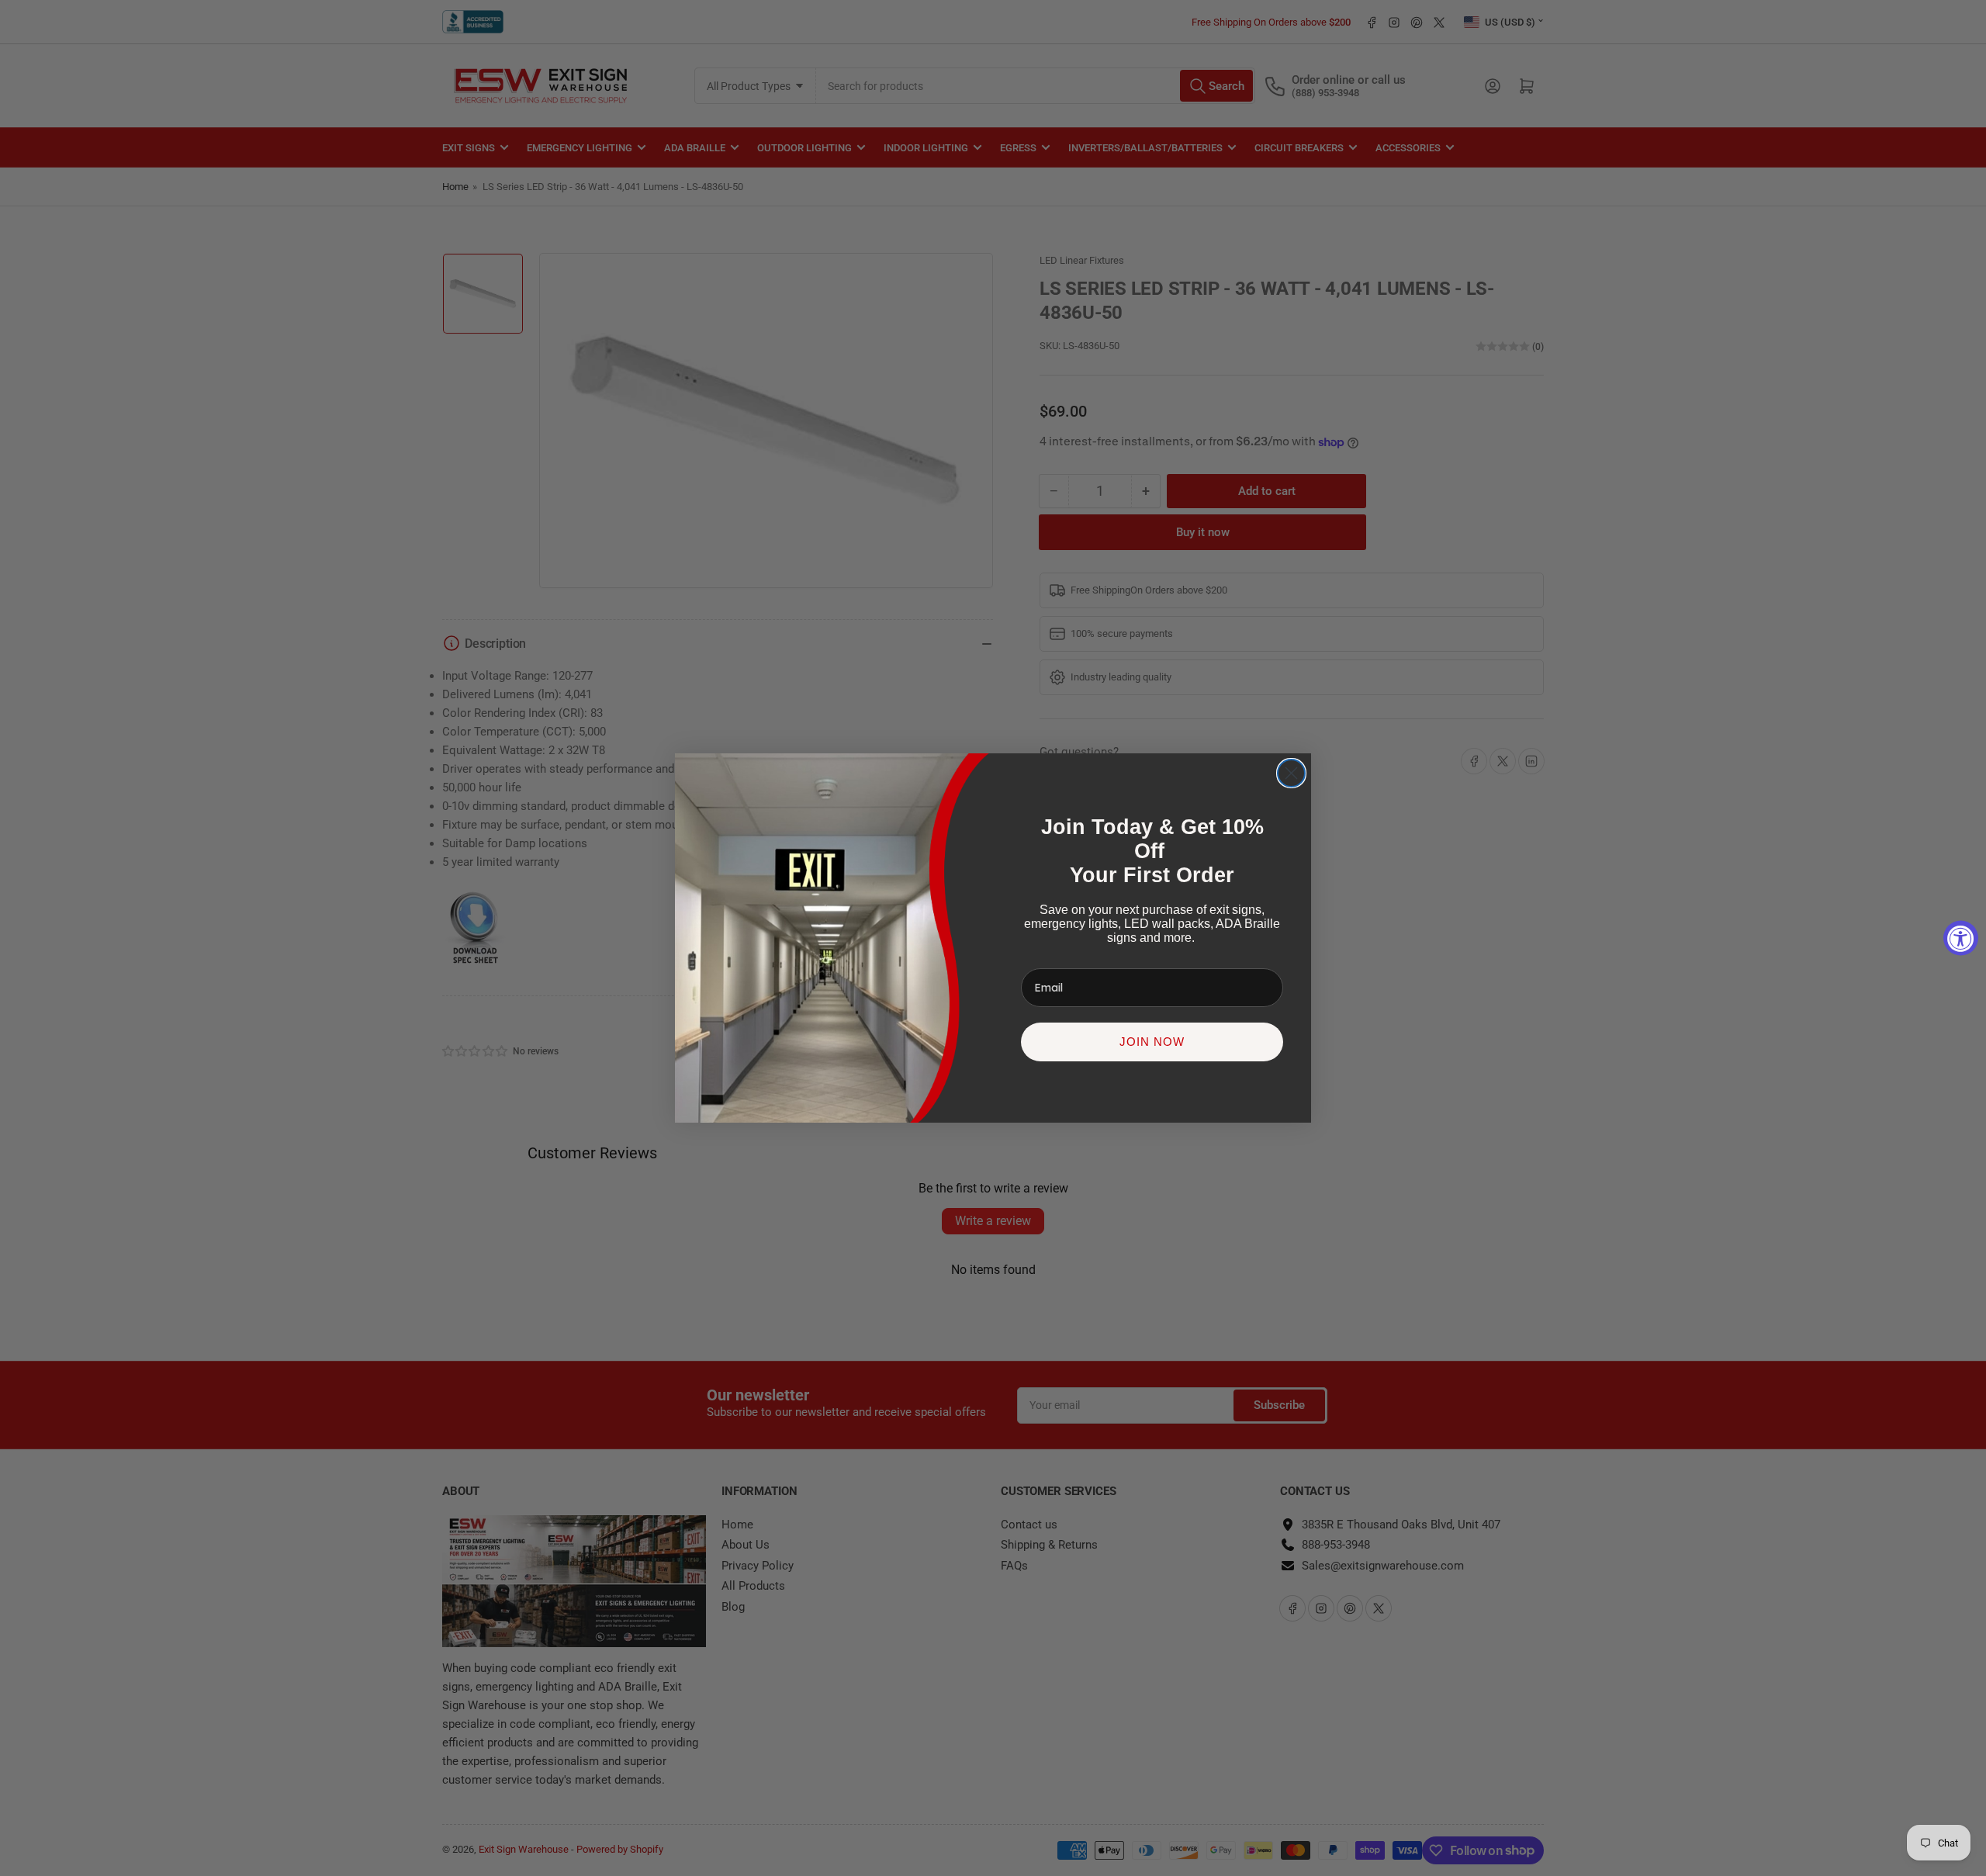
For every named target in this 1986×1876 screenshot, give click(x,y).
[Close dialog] (1291, 773)
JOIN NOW (1152, 1042)
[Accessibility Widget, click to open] (1961, 938)
